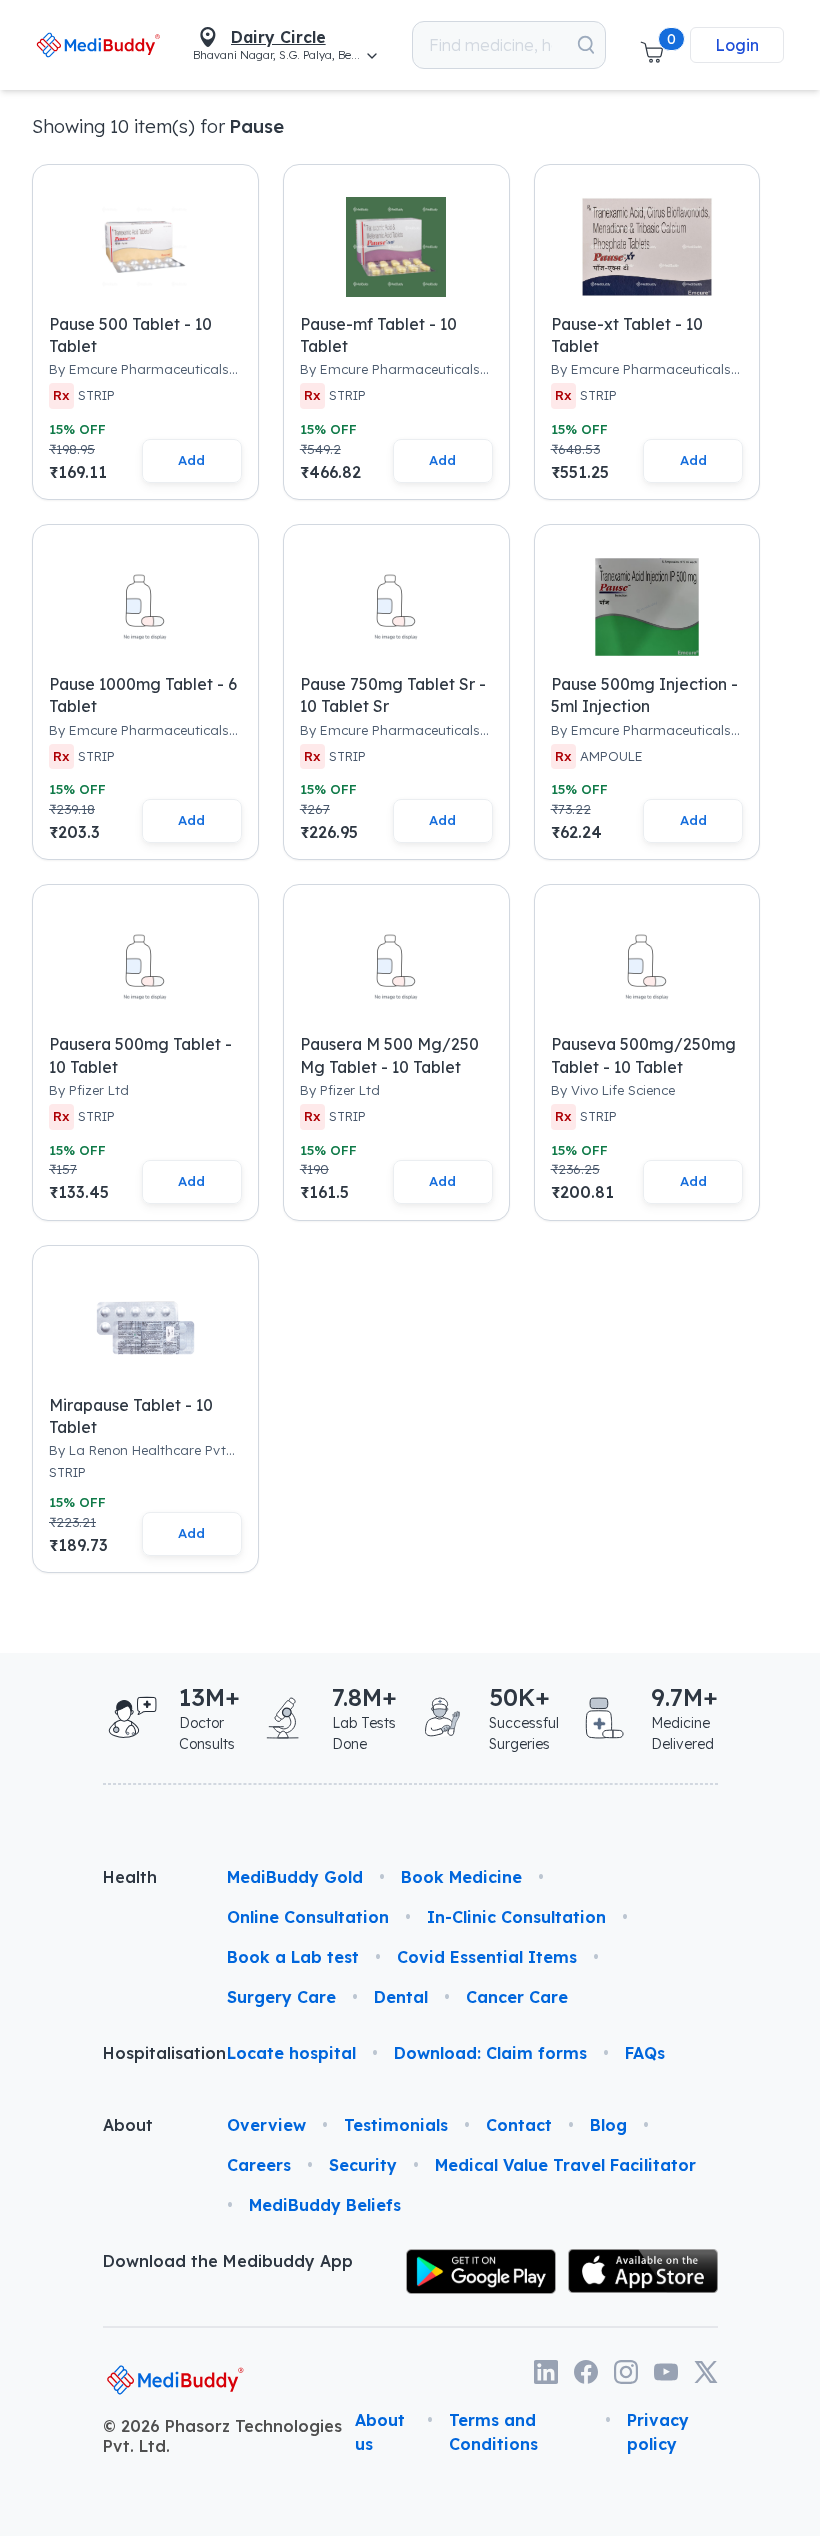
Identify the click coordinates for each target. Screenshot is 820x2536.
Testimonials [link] (396, 2125)
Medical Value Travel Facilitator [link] (565, 2165)
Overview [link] (266, 2125)
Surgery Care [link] (281, 1997)
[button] (652, 45)
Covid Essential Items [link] (487, 1957)
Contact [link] (519, 2125)
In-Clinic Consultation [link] (516, 1917)
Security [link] (363, 2165)
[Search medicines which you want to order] (586, 45)
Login (737, 45)
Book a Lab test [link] (293, 1957)
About (128, 2125)
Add (191, 460)
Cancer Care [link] (517, 1997)
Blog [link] (608, 2125)
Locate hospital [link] (291, 2053)
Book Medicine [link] (461, 1877)
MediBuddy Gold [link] (295, 1877)
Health (130, 1877)
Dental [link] (401, 1997)
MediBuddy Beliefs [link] (325, 2205)
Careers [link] (259, 2165)
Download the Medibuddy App (228, 2261)
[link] (98, 44)
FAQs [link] (645, 2053)
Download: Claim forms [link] (490, 2053)
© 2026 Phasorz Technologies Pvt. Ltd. (222, 2436)
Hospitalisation (149, 2053)
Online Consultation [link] (308, 1917)
